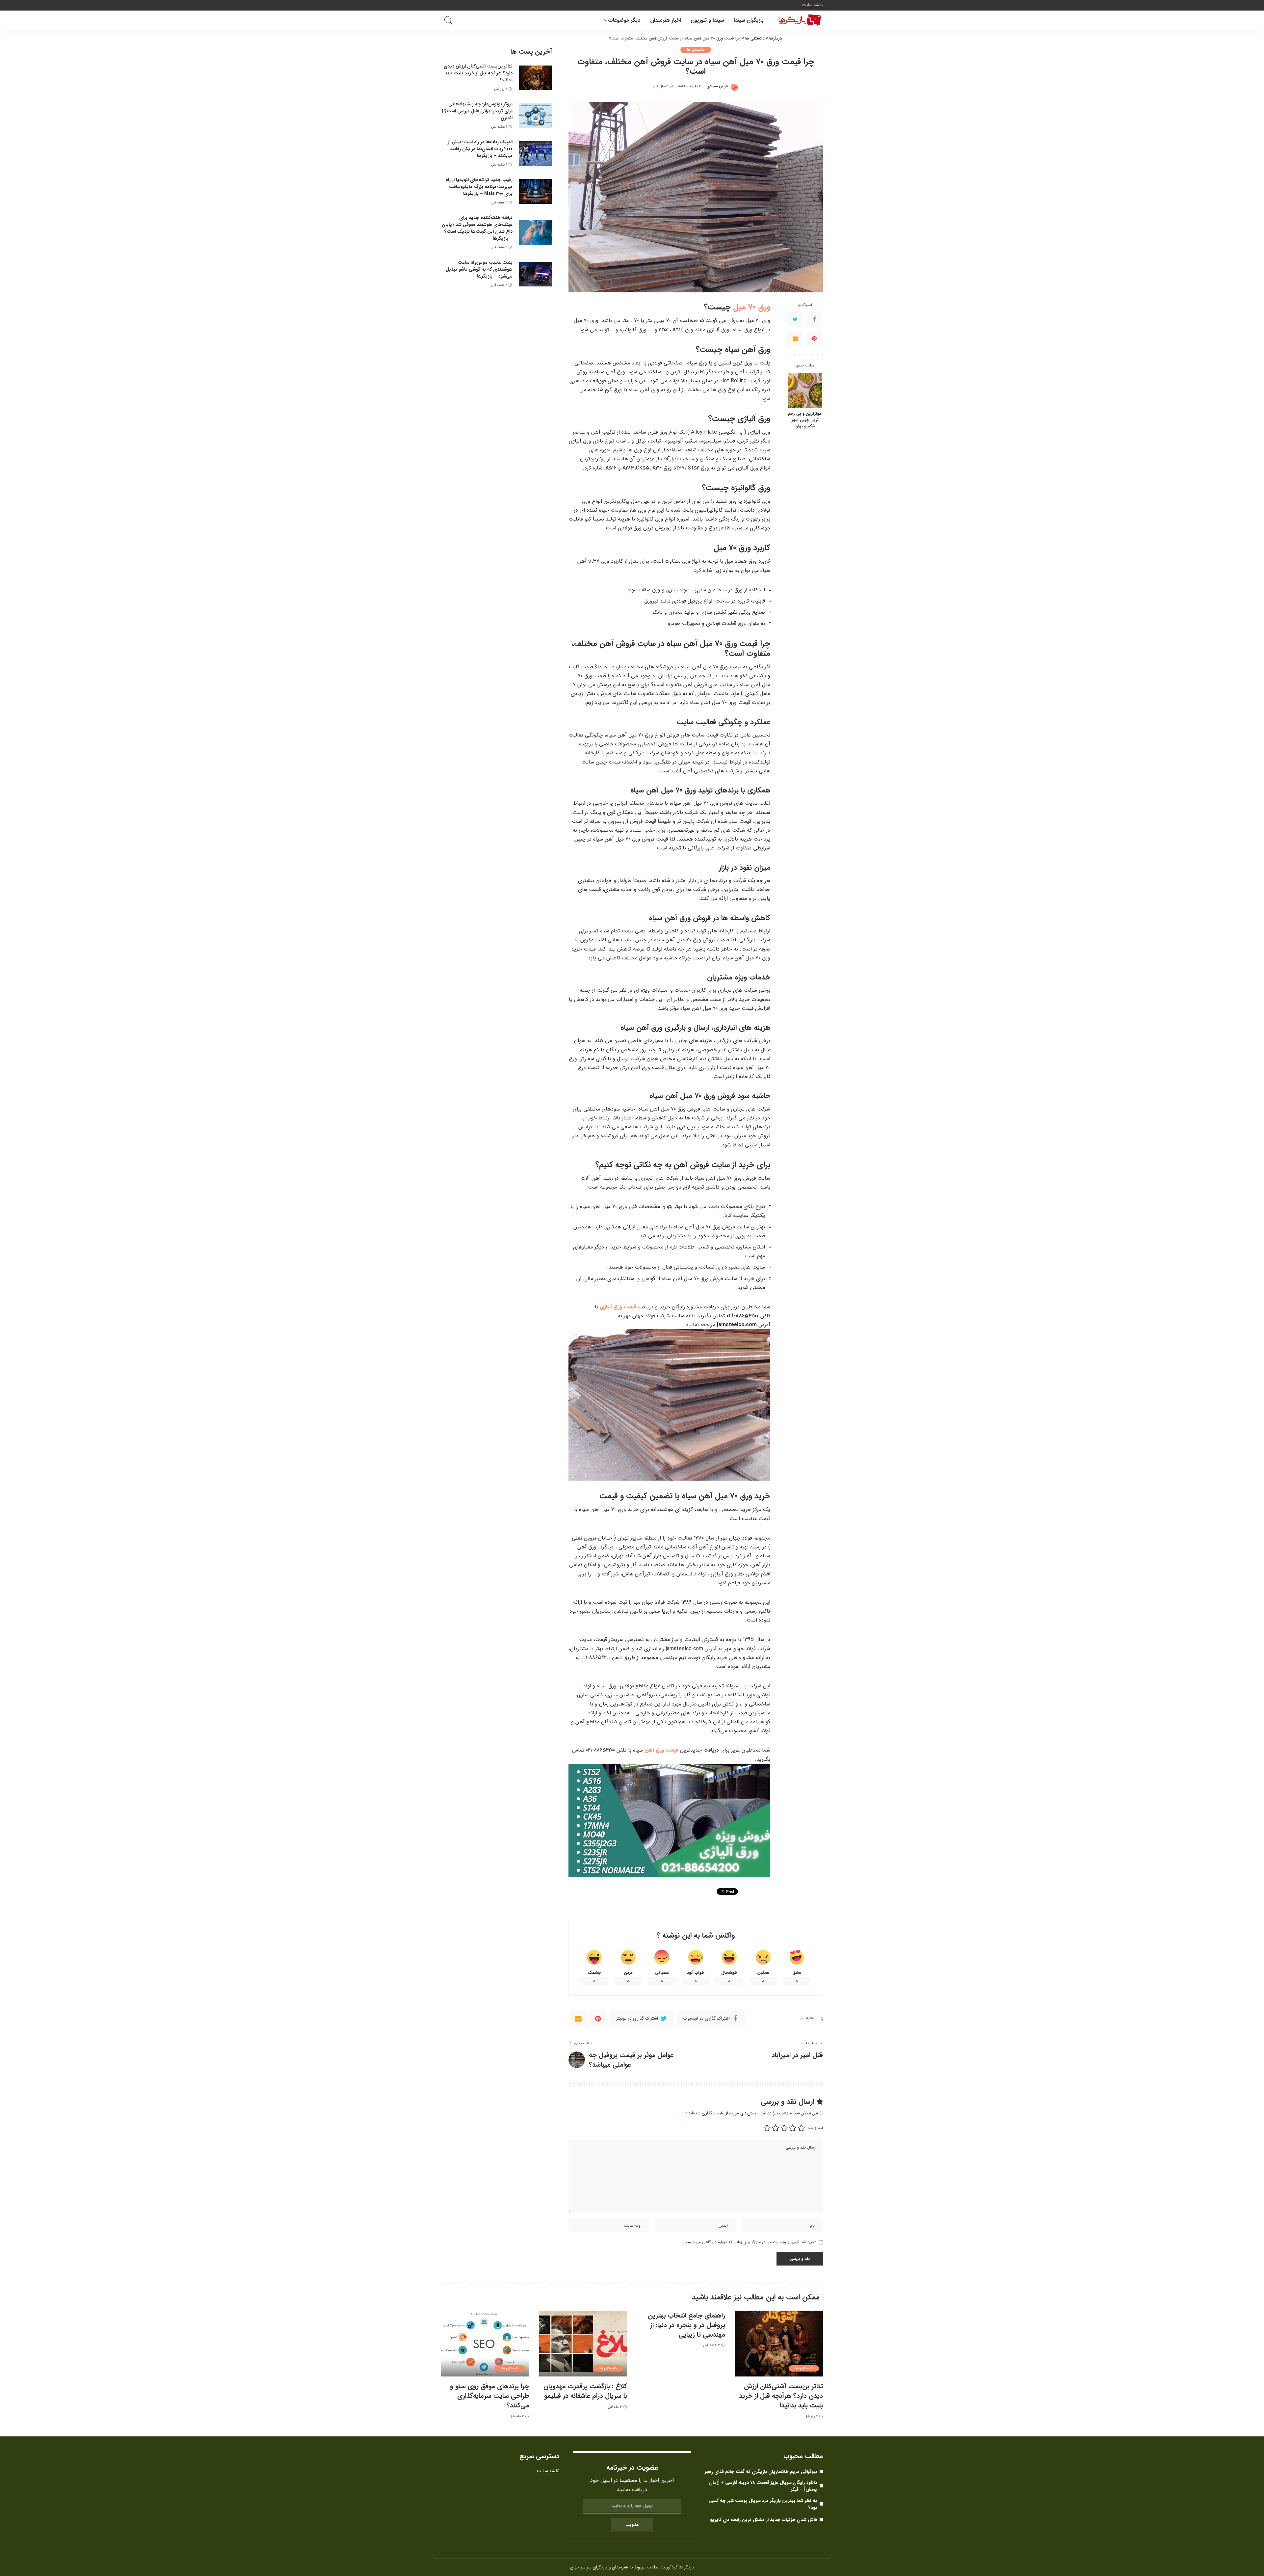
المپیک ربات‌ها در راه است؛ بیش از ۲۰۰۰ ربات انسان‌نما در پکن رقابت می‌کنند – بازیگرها (480, 149)
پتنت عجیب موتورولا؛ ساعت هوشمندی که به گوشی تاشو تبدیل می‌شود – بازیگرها (479, 269)
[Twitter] (795, 320)
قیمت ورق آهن (661, 1750)
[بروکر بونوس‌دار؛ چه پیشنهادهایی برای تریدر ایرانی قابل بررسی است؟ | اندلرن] (536, 116)
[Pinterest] (814, 339)
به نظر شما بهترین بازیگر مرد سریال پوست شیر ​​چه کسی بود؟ (763, 2504)
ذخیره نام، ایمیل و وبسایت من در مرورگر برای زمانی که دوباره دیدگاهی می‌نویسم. (750, 2242)
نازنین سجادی (717, 86)
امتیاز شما (815, 2128)
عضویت (632, 2525)
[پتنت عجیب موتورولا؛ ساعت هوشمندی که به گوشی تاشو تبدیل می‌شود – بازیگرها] (536, 274)
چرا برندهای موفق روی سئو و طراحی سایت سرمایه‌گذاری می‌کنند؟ (490, 2396)
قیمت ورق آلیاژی (618, 1307)
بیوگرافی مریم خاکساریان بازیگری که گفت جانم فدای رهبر (761, 2472)
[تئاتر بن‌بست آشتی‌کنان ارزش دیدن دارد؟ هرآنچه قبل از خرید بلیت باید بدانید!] (536, 78)
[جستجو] (449, 20)
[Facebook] (814, 320)
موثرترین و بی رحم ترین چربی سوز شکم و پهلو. (805, 421)
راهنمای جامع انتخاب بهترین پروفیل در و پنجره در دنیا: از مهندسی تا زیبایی (686, 2325)
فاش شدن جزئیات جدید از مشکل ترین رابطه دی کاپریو (764, 2520)
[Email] (795, 339)
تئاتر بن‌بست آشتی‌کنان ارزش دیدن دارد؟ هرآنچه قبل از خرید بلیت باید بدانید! (478, 73)
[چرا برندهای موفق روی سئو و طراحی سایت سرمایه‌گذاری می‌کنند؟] (485, 2344)
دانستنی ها (696, 50)
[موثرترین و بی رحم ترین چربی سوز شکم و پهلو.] (805, 391)
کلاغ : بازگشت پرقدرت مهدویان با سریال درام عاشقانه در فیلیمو (585, 2391)
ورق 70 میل (752, 307)
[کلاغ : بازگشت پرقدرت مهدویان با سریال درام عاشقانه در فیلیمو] (583, 2344)
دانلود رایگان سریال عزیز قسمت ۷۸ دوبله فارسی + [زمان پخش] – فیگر (763, 2486)
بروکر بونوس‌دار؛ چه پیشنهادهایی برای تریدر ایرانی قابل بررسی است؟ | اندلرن (477, 111)
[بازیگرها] (798, 20)
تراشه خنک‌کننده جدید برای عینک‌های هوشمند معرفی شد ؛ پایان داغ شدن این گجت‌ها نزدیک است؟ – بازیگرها (477, 228)
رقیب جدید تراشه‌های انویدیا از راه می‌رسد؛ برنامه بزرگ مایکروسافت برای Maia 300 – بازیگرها (479, 187)
